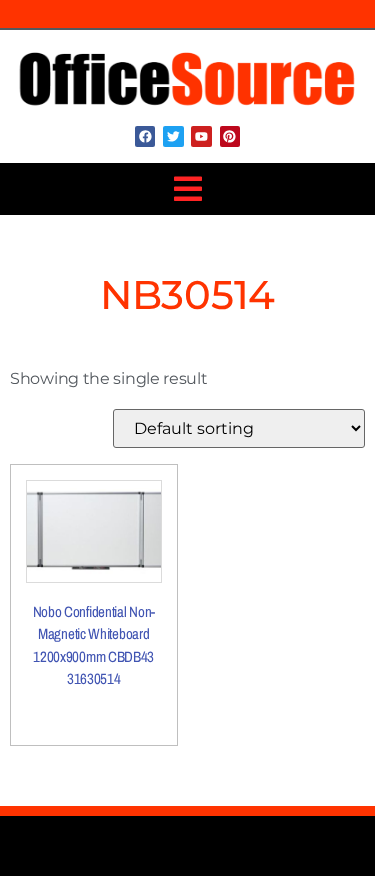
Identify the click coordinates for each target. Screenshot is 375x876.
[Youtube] (201, 136)
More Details (94, 711)
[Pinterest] (230, 136)
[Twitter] (173, 136)
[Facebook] (145, 136)
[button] (187, 189)
